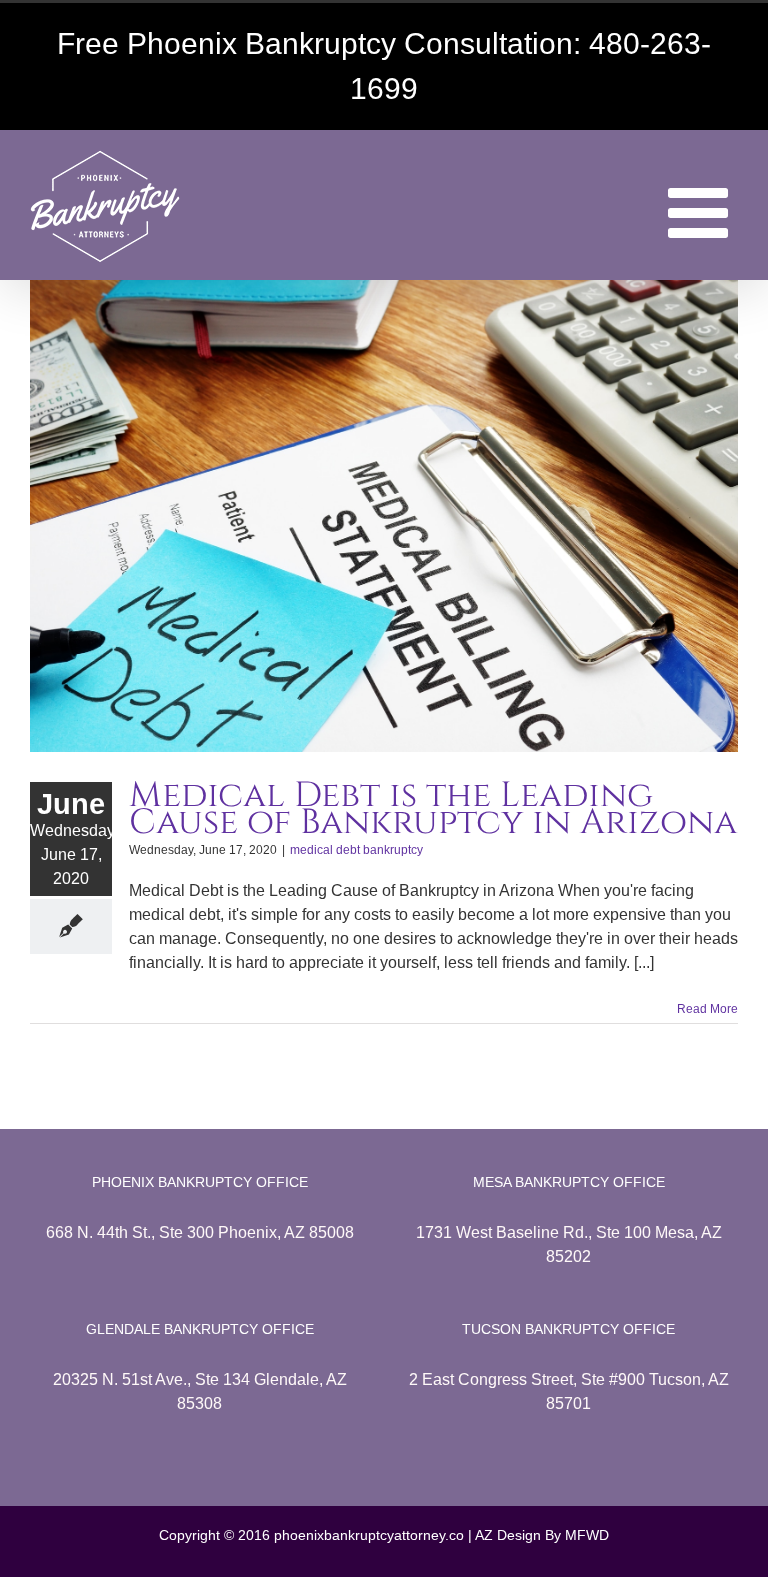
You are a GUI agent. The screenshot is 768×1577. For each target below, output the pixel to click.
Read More (707, 1009)
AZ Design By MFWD (542, 1535)
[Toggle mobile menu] (703, 213)
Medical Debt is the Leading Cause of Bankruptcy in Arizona (433, 809)
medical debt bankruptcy (356, 850)
